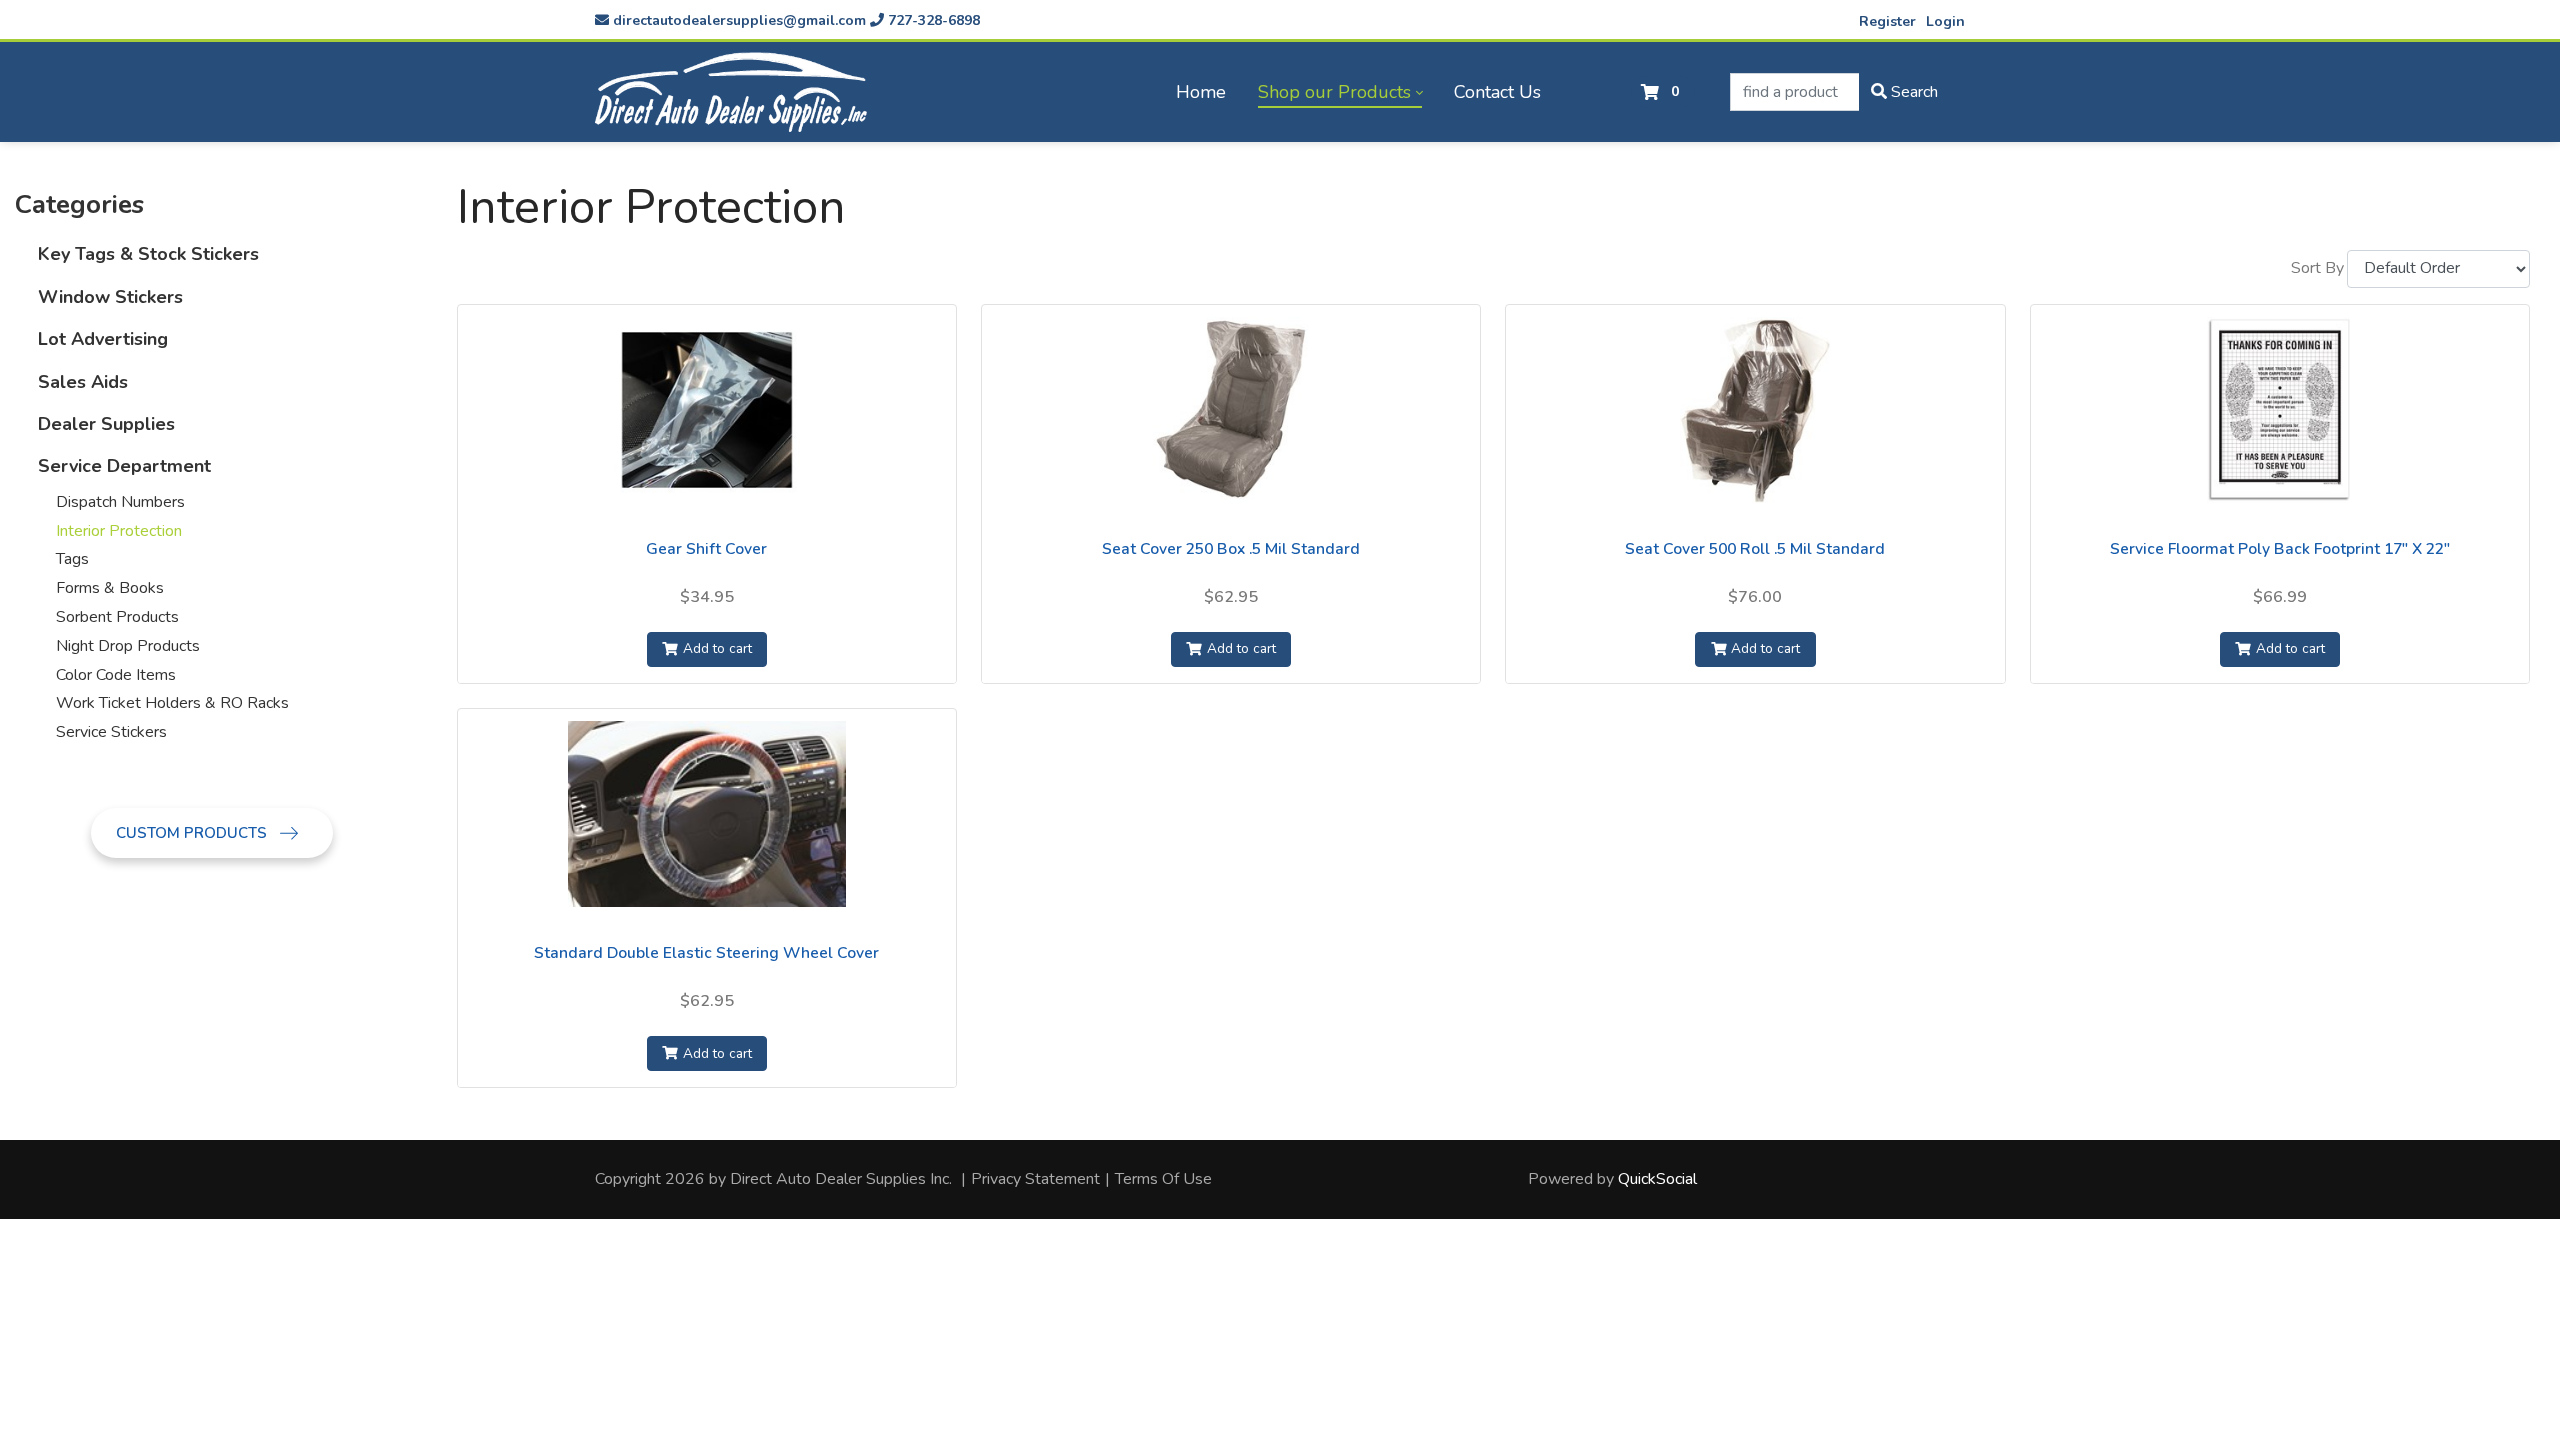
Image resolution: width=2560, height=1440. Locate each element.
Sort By (2317, 268)
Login (1945, 21)
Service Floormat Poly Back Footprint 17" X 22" (2280, 549)
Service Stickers (111, 732)
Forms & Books (110, 588)
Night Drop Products (128, 646)
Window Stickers (110, 297)
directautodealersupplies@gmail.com (737, 20)
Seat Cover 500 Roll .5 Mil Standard (1755, 549)
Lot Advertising (103, 339)
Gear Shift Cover (706, 549)
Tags (72, 559)
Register (1887, 21)
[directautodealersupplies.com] (731, 92)
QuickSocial (1657, 1179)
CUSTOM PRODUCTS (193, 833)
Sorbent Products (117, 617)
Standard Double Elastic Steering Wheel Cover (706, 953)
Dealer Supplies (106, 424)
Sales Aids (83, 382)
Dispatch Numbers (120, 502)
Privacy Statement (1035, 1179)
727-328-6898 (932, 20)
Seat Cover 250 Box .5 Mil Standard (1231, 549)
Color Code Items (116, 675)
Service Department (124, 466)
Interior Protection (119, 531)
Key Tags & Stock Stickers (148, 254)
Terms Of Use (1163, 1179)
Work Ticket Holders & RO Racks (172, 703)
